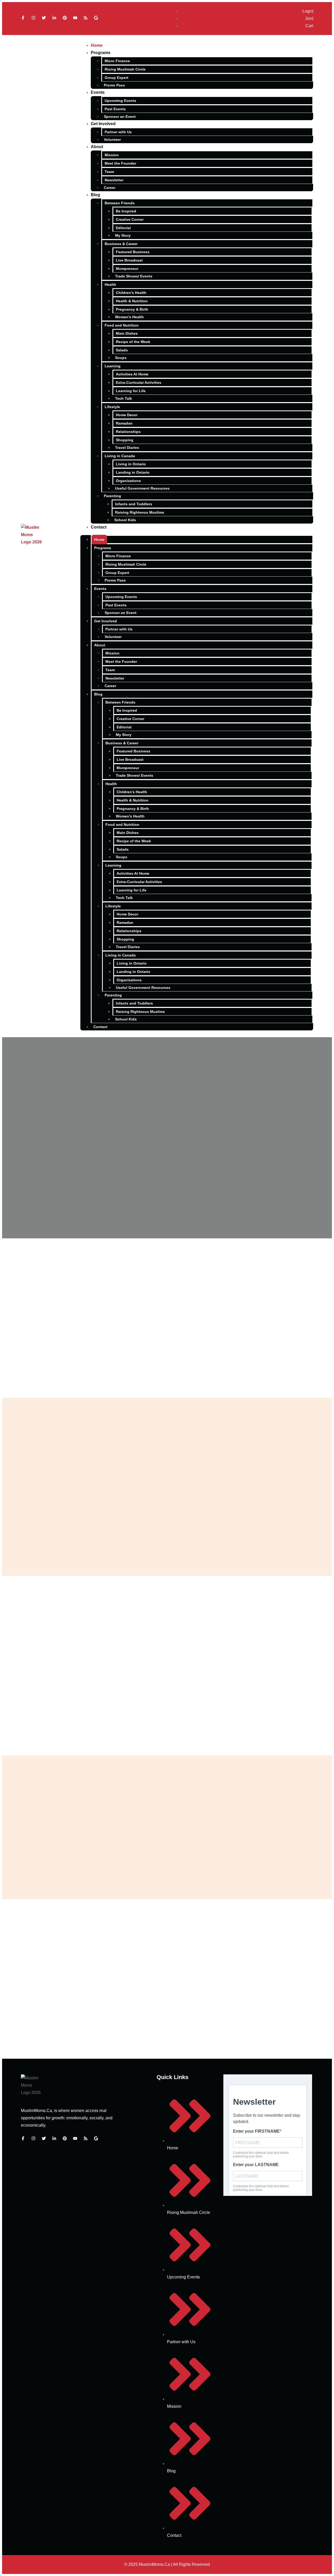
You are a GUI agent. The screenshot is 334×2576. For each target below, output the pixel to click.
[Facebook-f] (23, 18)
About (97, 147)
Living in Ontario (131, 464)
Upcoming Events (120, 101)
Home (97, 45)
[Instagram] (33, 18)
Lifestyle (112, 407)
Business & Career (121, 244)
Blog (96, 195)
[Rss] (86, 18)
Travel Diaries (127, 448)
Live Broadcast (129, 260)
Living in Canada (120, 456)
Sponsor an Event (120, 117)
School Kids (125, 520)
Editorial (123, 228)
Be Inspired (126, 211)
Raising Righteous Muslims (140, 512)
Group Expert (117, 78)
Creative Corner (130, 219)
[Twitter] (44, 18)
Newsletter (114, 180)
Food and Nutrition (122, 325)
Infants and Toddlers (134, 504)
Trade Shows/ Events (134, 276)
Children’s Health (131, 293)
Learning (113, 366)
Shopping (125, 440)
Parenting (112, 496)
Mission (112, 155)
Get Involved (103, 124)
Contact (99, 527)
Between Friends (120, 203)
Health (110, 285)
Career (110, 188)
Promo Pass (114, 85)
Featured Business (133, 252)
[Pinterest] (65, 18)
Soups (121, 358)
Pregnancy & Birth (132, 309)
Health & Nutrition (132, 301)
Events (98, 92)
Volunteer (112, 140)
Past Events (115, 109)
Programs (101, 53)
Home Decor (127, 415)
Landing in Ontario (133, 472)
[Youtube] (75, 18)
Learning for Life (131, 391)
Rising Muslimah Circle (125, 69)
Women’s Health (129, 317)
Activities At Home (132, 374)
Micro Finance (117, 61)
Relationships (128, 432)
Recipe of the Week (133, 342)
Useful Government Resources (142, 488)
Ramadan (124, 423)
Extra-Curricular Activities (139, 382)
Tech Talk (124, 398)
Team (109, 172)
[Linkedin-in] (54, 18)
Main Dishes (127, 333)
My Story (123, 235)
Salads (122, 350)
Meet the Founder (120, 163)
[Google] (96, 18)
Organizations (128, 481)
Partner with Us (118, 132)
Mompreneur (127, 269)
